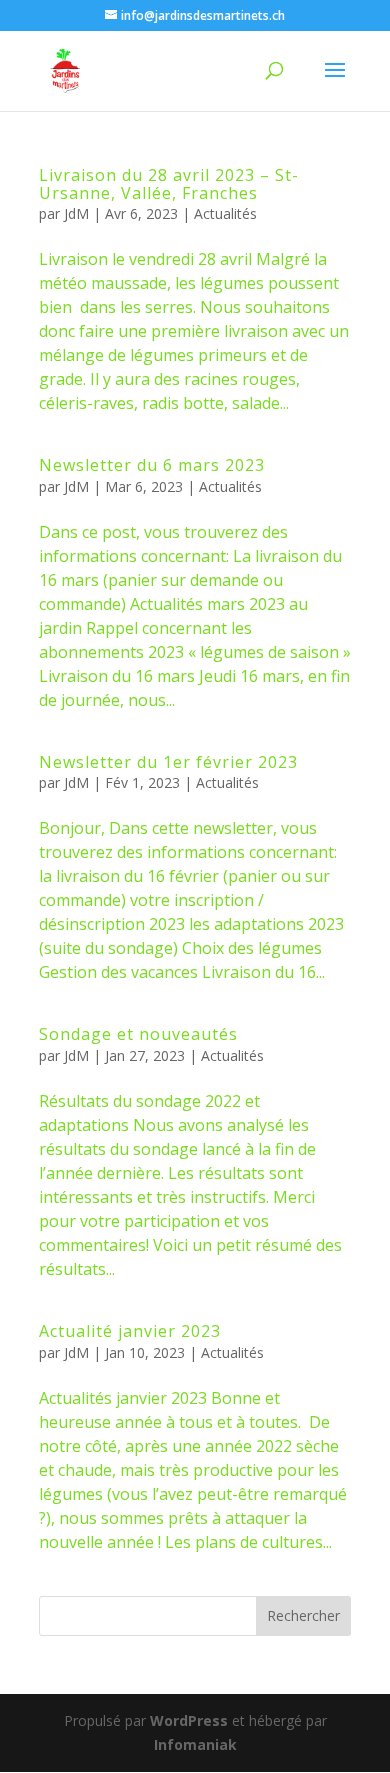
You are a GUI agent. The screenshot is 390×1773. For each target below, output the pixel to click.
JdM (76, 213)
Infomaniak (195, 1744)
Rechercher (303, 1615)
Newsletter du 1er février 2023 (168, 762)
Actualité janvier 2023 (130, 1331)
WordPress (189, 1720)
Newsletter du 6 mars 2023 (152, 465)
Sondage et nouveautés (138, 1034)
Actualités (225, 213)
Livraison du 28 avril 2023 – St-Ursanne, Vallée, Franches (169, 184)
